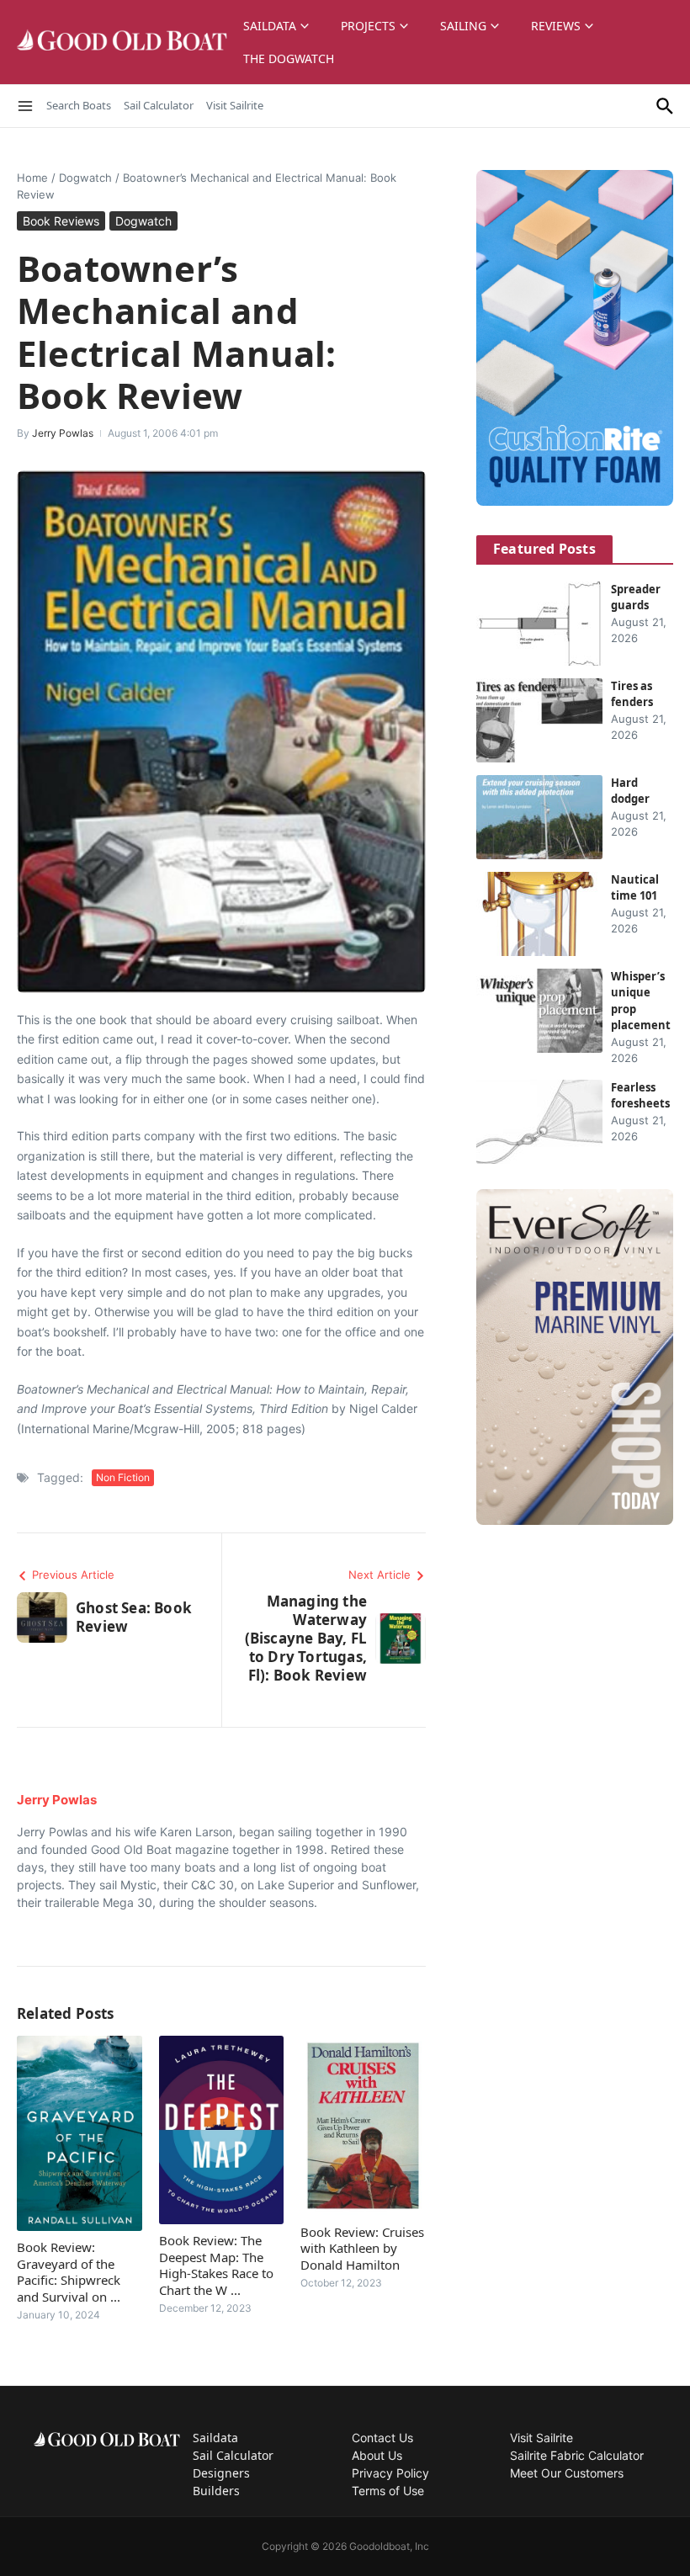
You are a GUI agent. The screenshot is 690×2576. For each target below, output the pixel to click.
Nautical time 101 (635, 888)
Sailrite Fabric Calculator (577, 2455)
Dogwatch (85, 178)
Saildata (270, 26)
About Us (377, 2455)
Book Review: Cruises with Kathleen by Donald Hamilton (362, 2248)
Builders (216, 2491)
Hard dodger (630, 791)
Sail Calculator (159, 105)
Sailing (463, 26)
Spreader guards (636, 598)
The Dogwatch (289, 58)
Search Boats (79, 105)
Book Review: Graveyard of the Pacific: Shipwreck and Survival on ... (69, 2272)
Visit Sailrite (235, 105)
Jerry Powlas (63, 433)
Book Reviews (61, 221)
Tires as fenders (632, 694)
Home (32, 178)
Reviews (556, 26)
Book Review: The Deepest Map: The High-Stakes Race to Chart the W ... (216, 2265)
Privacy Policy (390, 2473)
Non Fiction (123, 1477)
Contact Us (382, 2438)
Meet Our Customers (567, 2473)
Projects (368, 26)
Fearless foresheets (640, 1096)
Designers (221, 2473)
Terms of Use (388, 2491)
